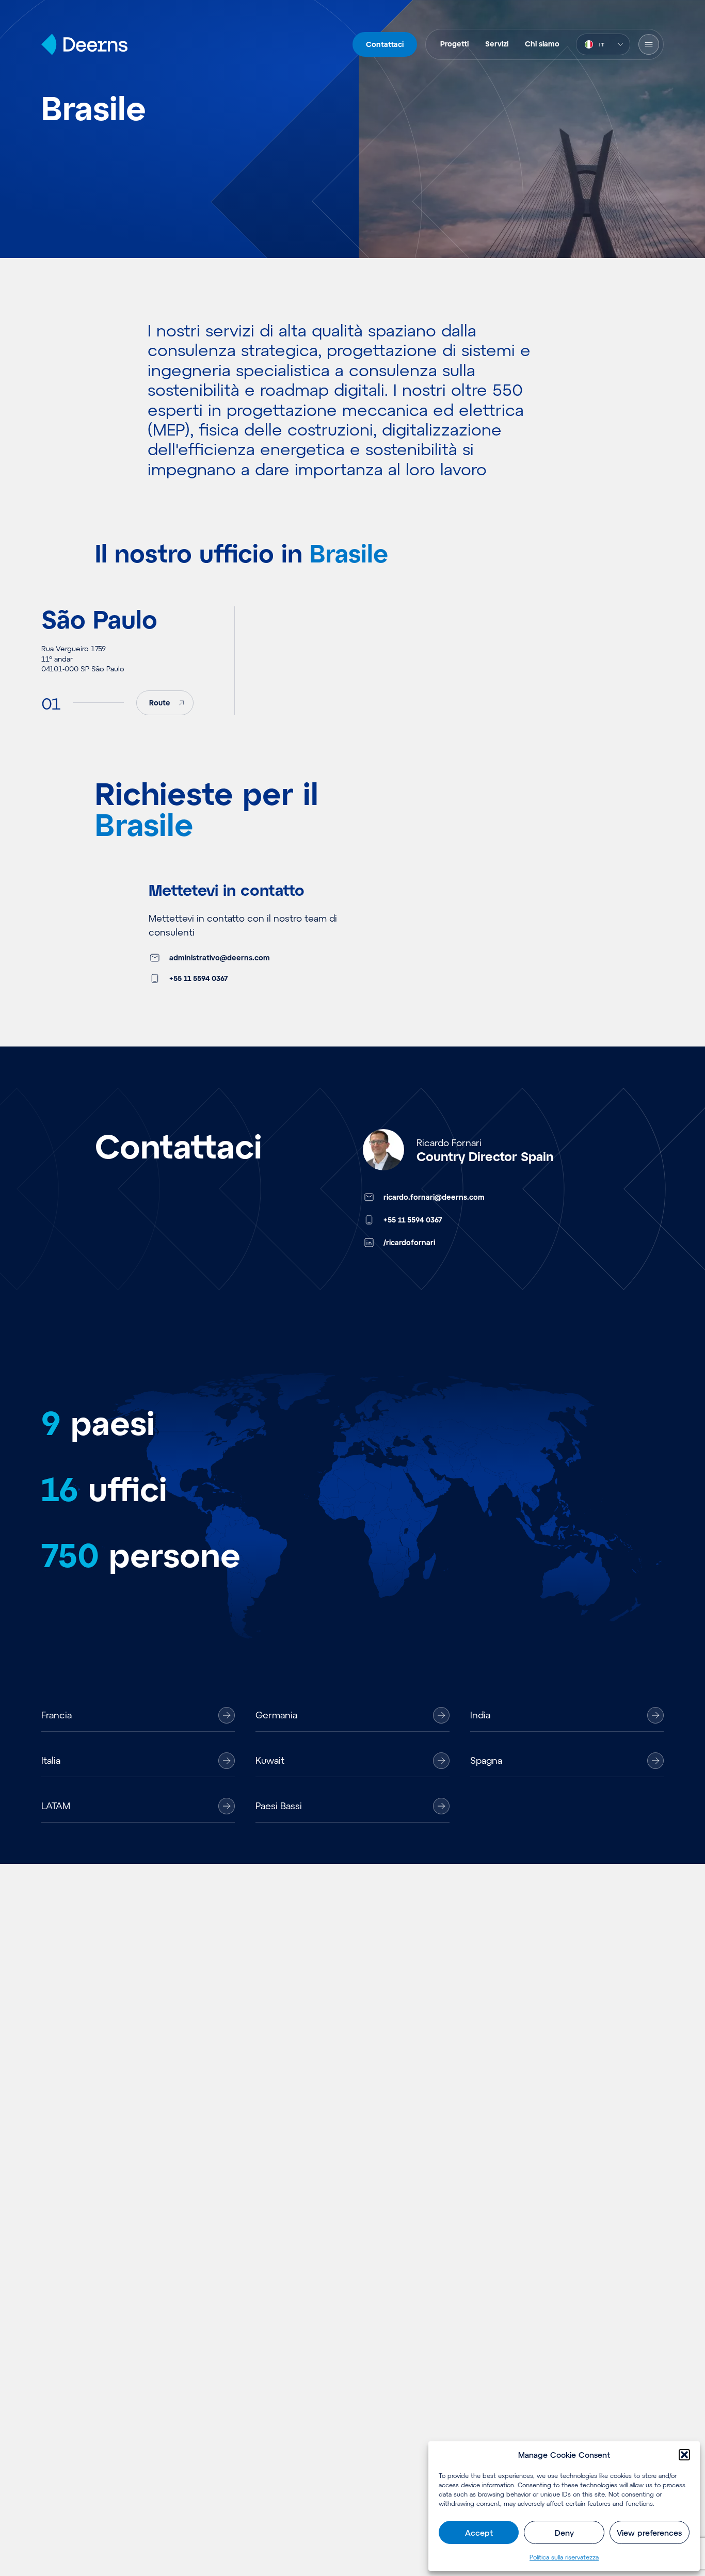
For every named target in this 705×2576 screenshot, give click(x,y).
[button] (684, 2455)
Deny (564, 2533)
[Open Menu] (649, 44)
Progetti (454, 44)
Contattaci (385, 44)
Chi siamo (542, 44)
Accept (479, 2533)
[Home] (84, 44)
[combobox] (603, 44)
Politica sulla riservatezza (564, 2557)
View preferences (649, 2533)
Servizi (497, 44)
